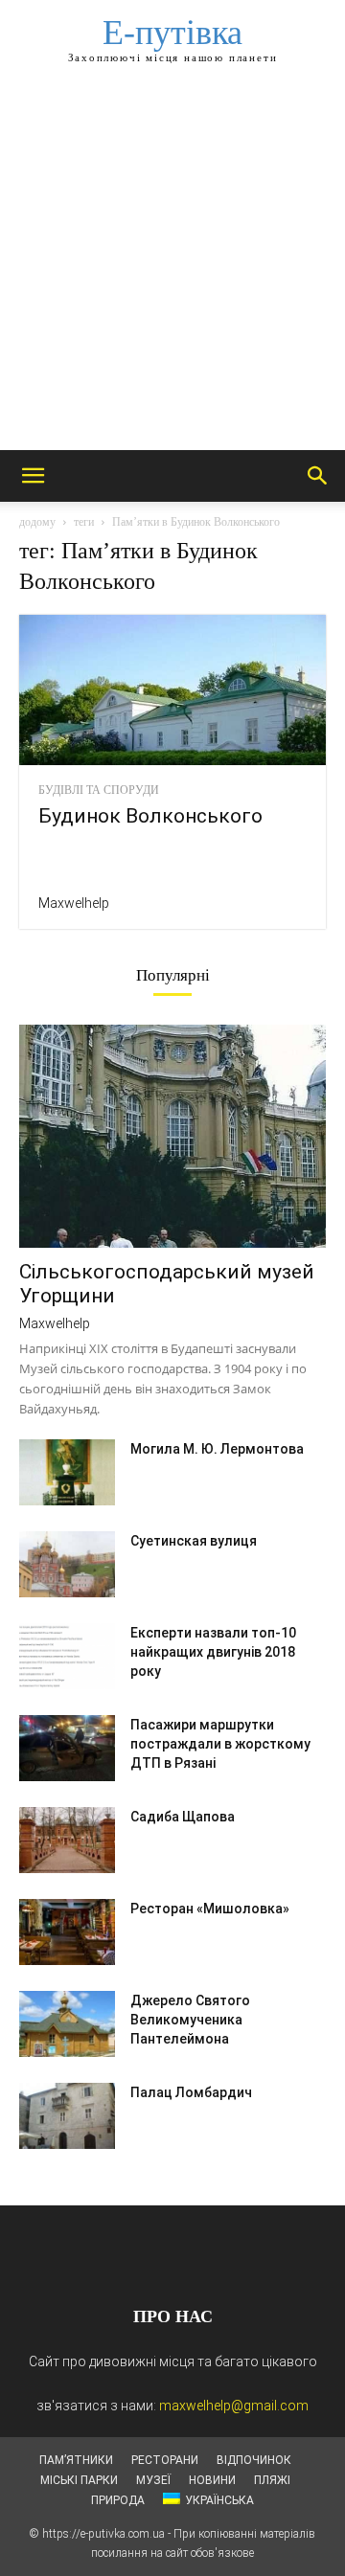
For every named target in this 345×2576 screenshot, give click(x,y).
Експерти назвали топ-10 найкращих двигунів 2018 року (213, 1652)
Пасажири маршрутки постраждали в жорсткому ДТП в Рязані (220, 1744)
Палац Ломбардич (191, 2092)
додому (37, 522)
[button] (33, 476)
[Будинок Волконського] (172, 690)
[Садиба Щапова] (67, 1840)
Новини (212, 2480)
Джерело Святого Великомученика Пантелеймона (190, 2020)
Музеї (153, 2480)
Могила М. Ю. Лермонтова (217, 1449)
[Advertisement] (172, 268)
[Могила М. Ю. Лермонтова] (67, 1472)
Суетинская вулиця (194, 1541)
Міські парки (79, 2480)
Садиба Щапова (183, 1817)
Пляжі (272, 2480)
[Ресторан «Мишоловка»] (67, 1932)
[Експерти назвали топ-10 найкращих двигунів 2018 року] (67, 1656)
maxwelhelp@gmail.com (234, 2406)
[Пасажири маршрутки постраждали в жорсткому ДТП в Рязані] (67, 1748)
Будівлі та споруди (99, 790)
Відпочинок (254, 2460)
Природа (118, 2500)
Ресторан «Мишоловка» (210, 1909)
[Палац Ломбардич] (67, 2116)
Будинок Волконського (150, 816)
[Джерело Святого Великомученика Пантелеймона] (67, 2024)
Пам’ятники (76, 2460)
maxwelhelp (74, 903)
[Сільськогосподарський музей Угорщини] (172, 1137)
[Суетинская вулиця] (67, 1564)
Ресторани (165, 2460)
